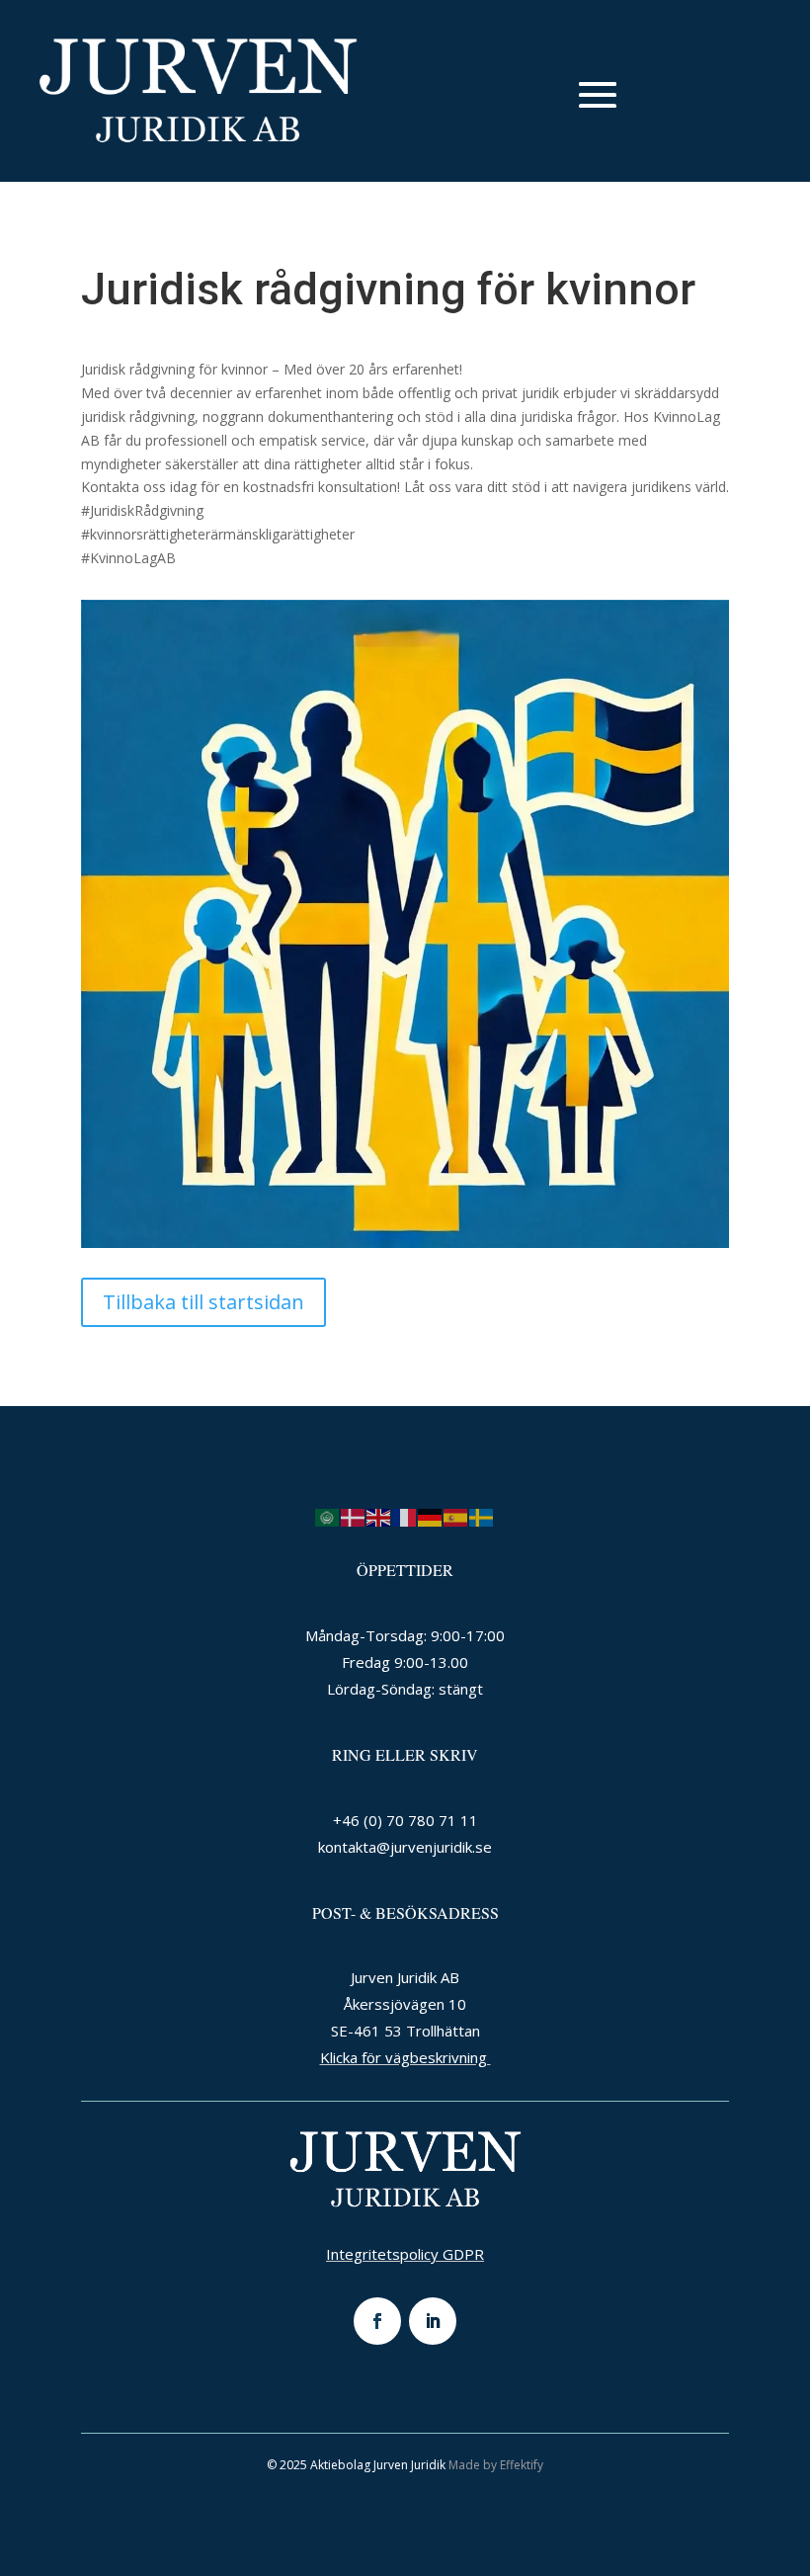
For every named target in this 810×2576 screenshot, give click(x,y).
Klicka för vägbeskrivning (405, 2057)
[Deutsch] (431, 1516)
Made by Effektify (496, 2465)
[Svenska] (482, 1516)
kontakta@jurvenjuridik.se (405, 1847)
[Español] (456, 1516)
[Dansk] (354, 1516)
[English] (379, 1516)
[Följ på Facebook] (377, 2321)
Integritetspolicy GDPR (405, 2254)
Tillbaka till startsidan (203, 1302)
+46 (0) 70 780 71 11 (405, 1820)
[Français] (405, 1516)
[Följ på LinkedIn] (433, 2321)
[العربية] (328, 1516)
